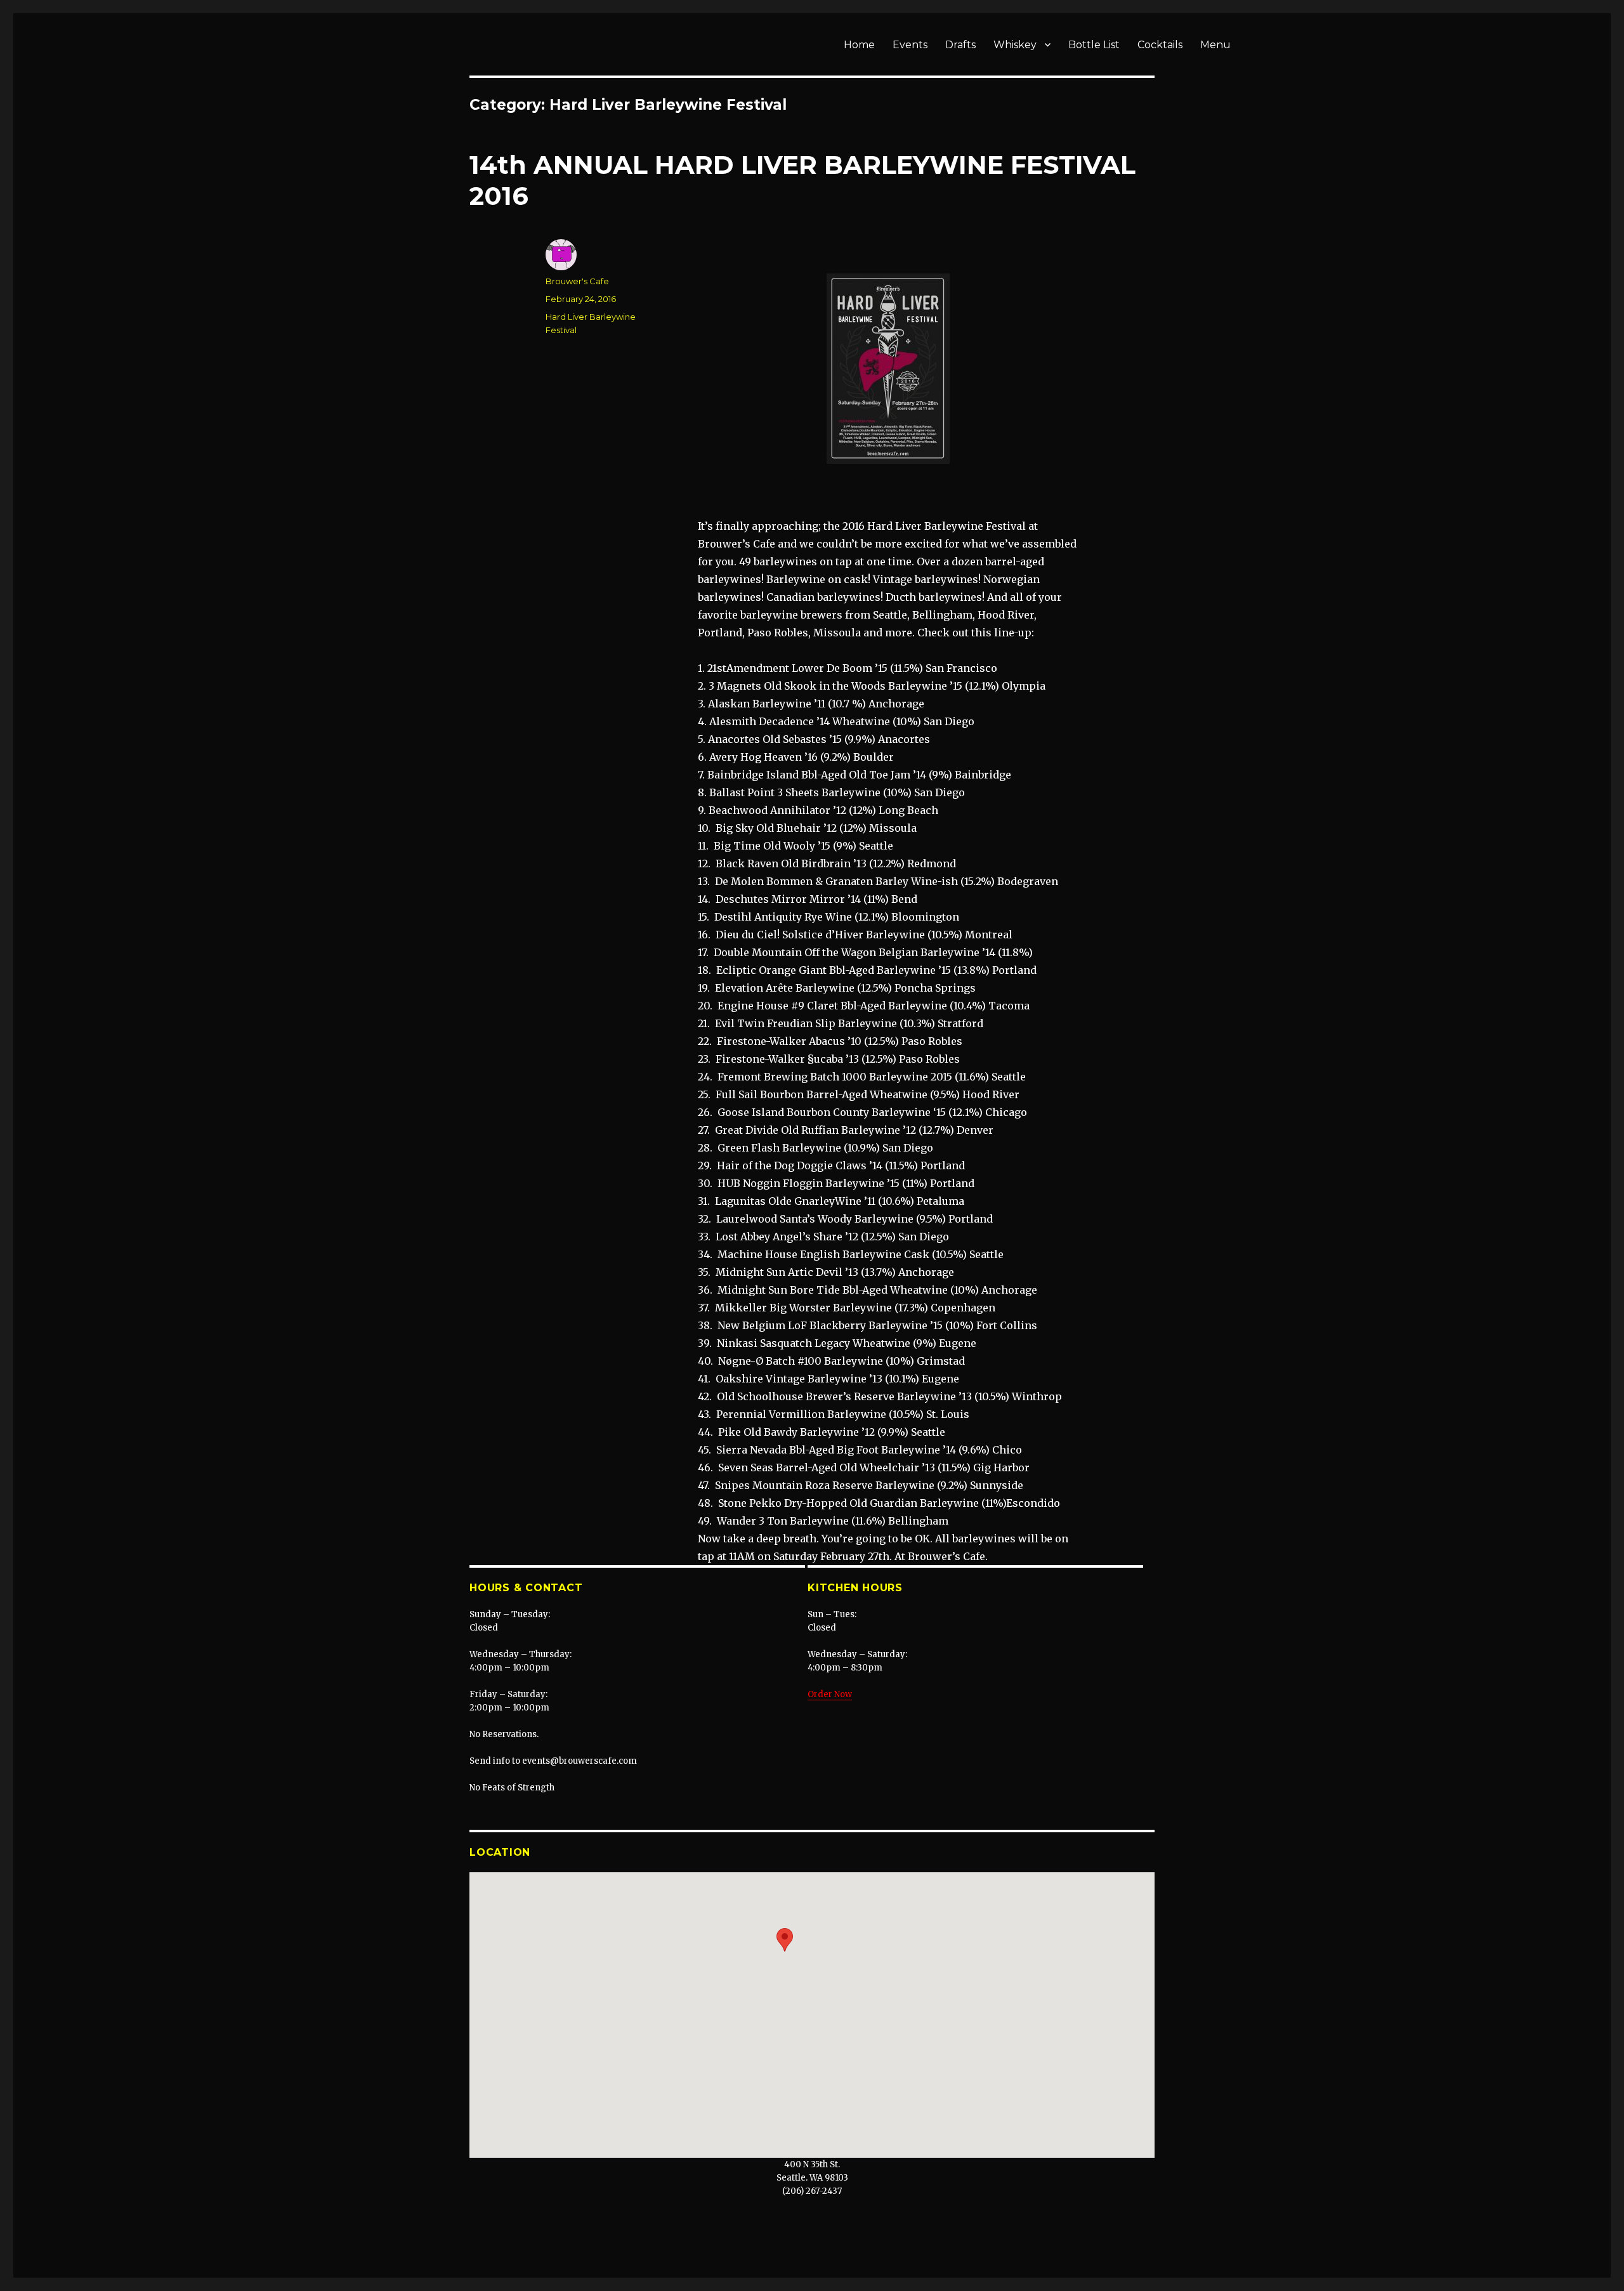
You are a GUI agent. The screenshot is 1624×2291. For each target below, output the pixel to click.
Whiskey (1015, 45)
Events (910, 45)
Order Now (830, 1694)
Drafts (960, 45)
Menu (1215, 45)
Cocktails (1160, 45)
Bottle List (1094, 45)
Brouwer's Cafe (577, 281)
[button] (785, 1940)
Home (859, 45)
